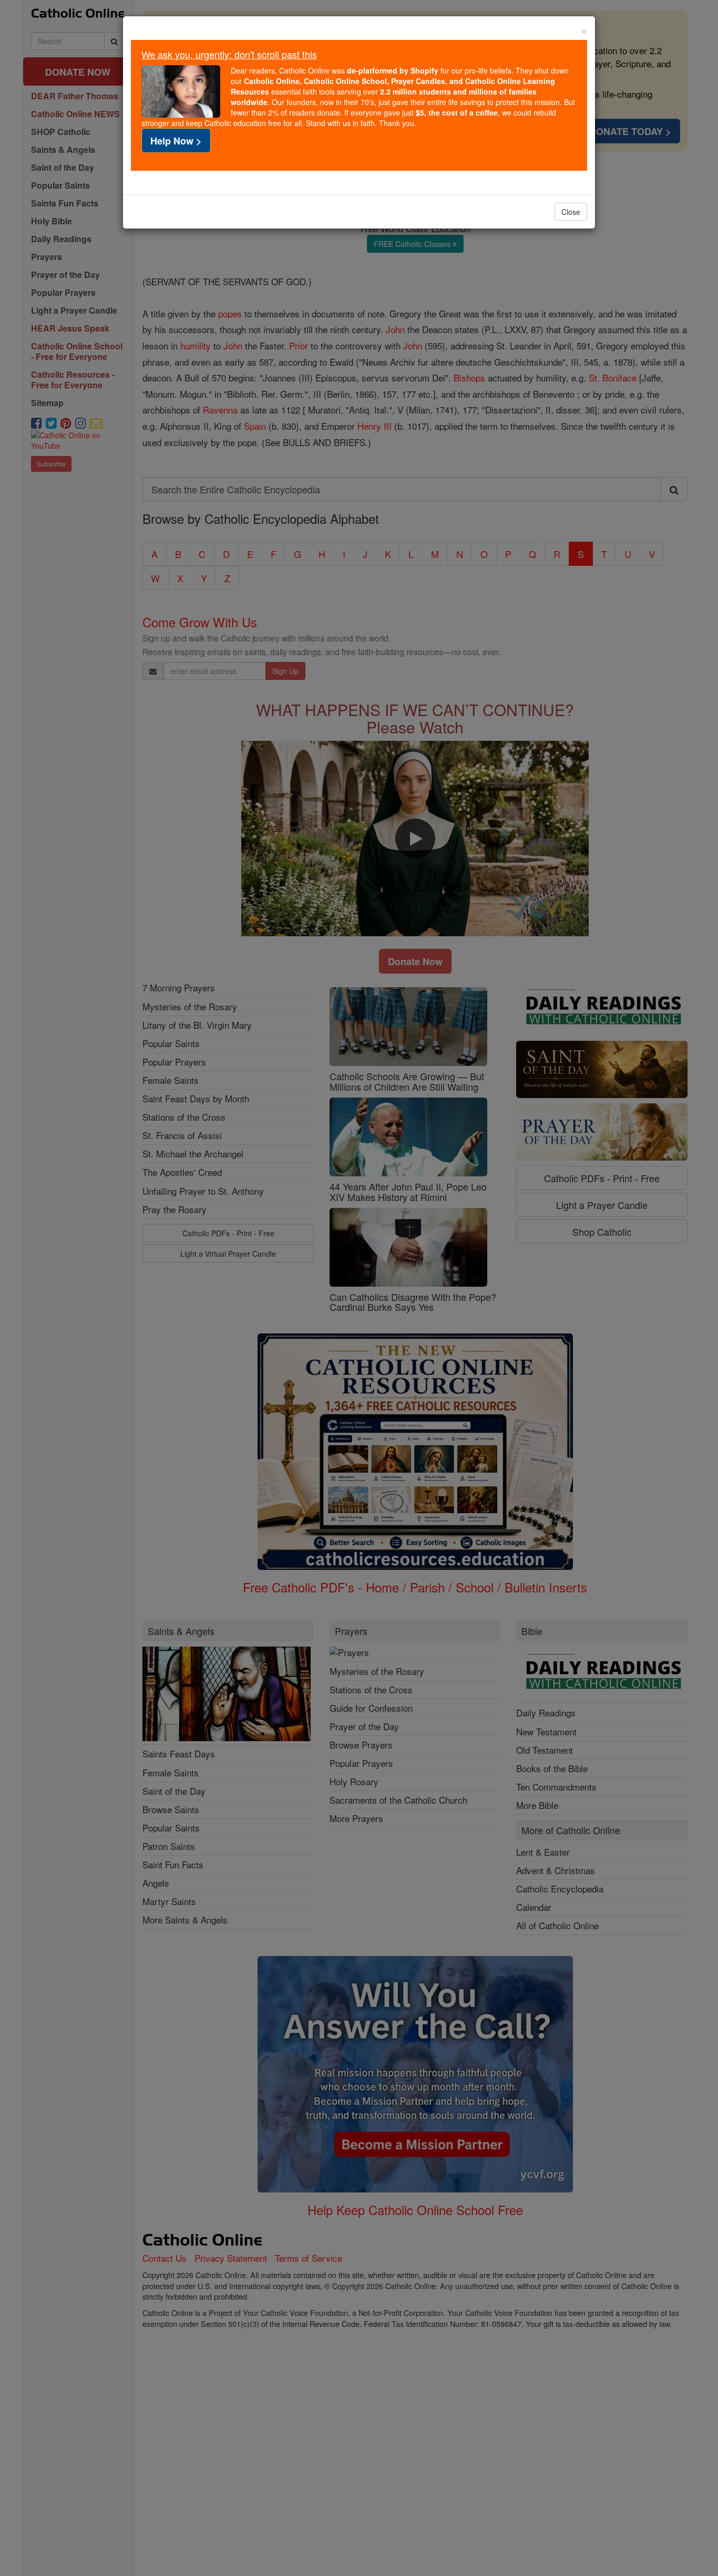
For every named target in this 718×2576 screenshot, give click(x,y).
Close (571, 212)
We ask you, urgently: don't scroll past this (229, 54)
